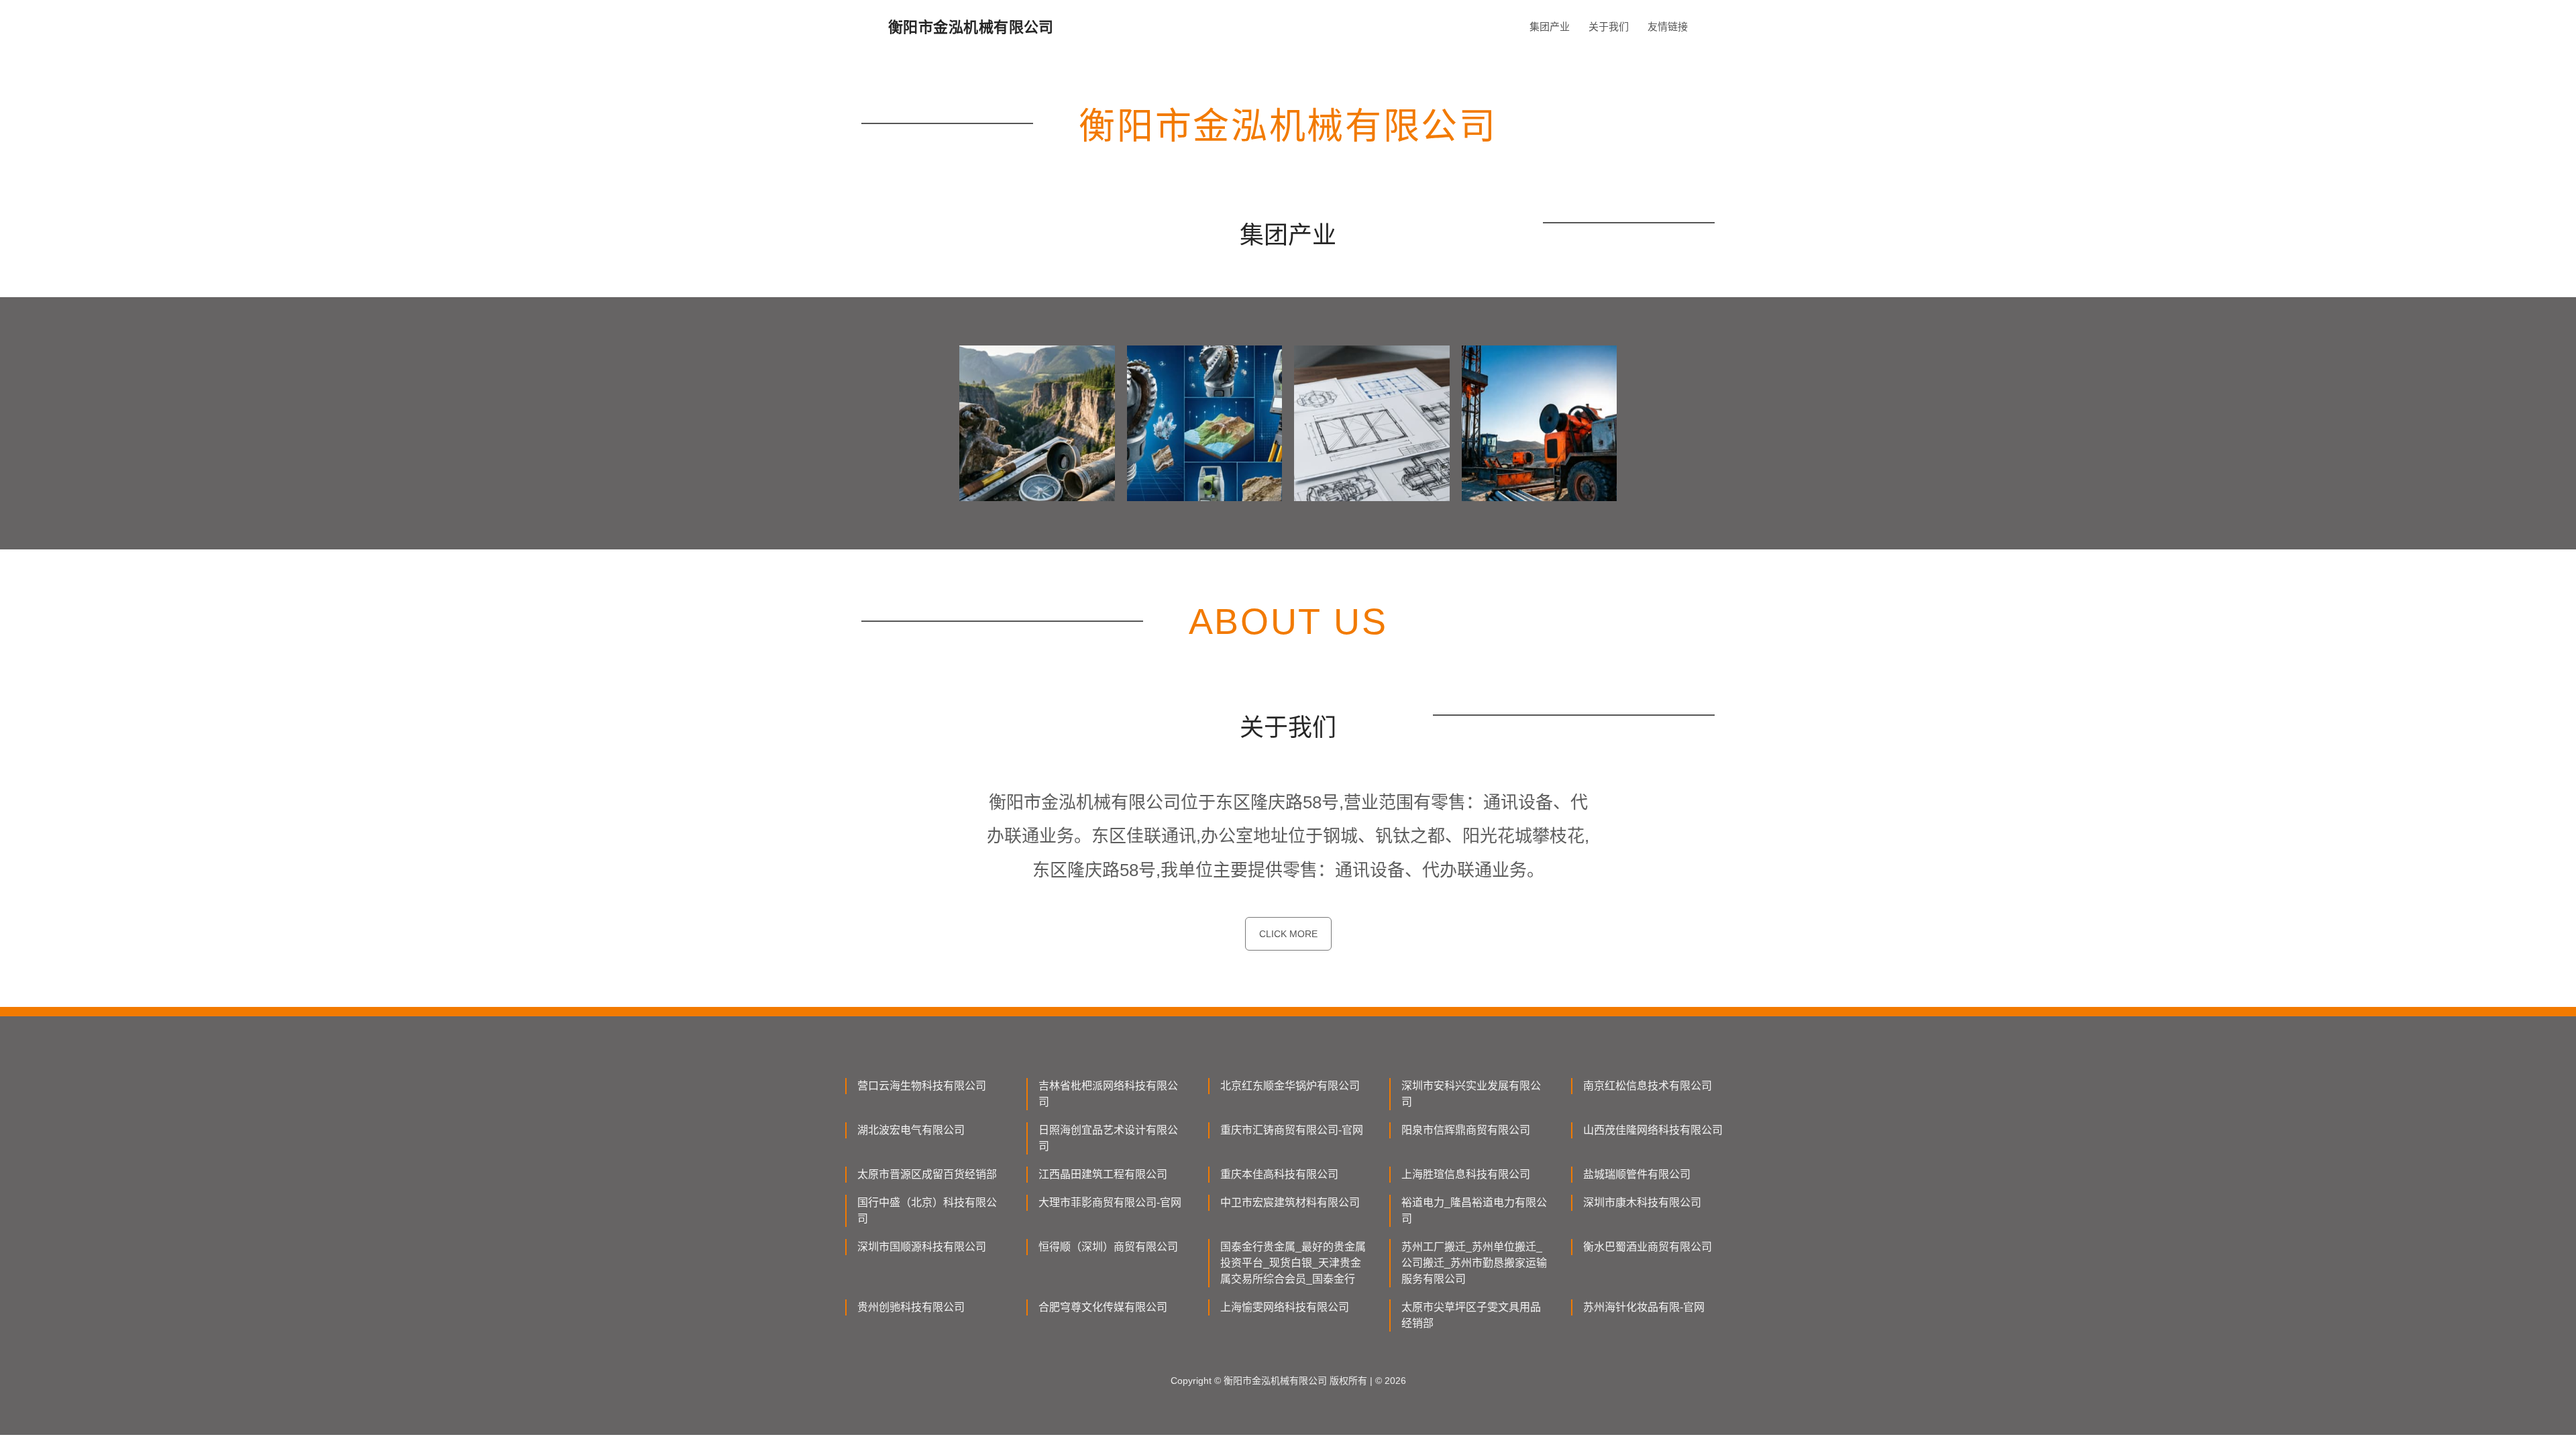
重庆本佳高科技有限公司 (1279, 1174)
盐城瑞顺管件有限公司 (1637, 1174)
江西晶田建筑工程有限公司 (1103, 1174)
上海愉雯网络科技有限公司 (1285, 1307)
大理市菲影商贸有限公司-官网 (1110, 1202)
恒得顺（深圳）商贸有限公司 (1108, 1247)
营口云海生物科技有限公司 (922, 1086)
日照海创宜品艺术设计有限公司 (1108, 1138)
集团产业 (1550, 26)
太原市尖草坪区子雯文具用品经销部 (1471, 1315)
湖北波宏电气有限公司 (911, 1130)
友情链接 (1668, 26)
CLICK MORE (1288, 934)
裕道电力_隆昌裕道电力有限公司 (1474, 1211)
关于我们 (1609, 26)
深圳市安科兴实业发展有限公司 (1471, 1094)
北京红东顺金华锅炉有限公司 (1290, 1086)
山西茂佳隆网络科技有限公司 (1653, 1130)
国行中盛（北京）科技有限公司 (927, 1211)
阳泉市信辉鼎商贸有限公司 (1466, 1130)
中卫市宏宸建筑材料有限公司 (1290, 1202)
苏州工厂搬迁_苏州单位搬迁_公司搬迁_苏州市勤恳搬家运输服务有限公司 (1474, 1263)
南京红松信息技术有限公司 (1648, 1086)
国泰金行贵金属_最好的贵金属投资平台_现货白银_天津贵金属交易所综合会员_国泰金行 (1293, 1263)
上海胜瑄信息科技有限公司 (1466, 1174)
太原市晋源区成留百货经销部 (927, 1174)
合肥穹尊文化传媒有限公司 (1103, 1307)
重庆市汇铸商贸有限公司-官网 (1292, 1130)
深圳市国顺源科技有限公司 (922, 1247)
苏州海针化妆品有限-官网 (1644, 1307)
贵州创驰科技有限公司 (911, 1307)
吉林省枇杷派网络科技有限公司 (1108, 1094)
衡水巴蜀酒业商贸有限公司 (1648, 1247)
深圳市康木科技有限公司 (1642, 1202)
